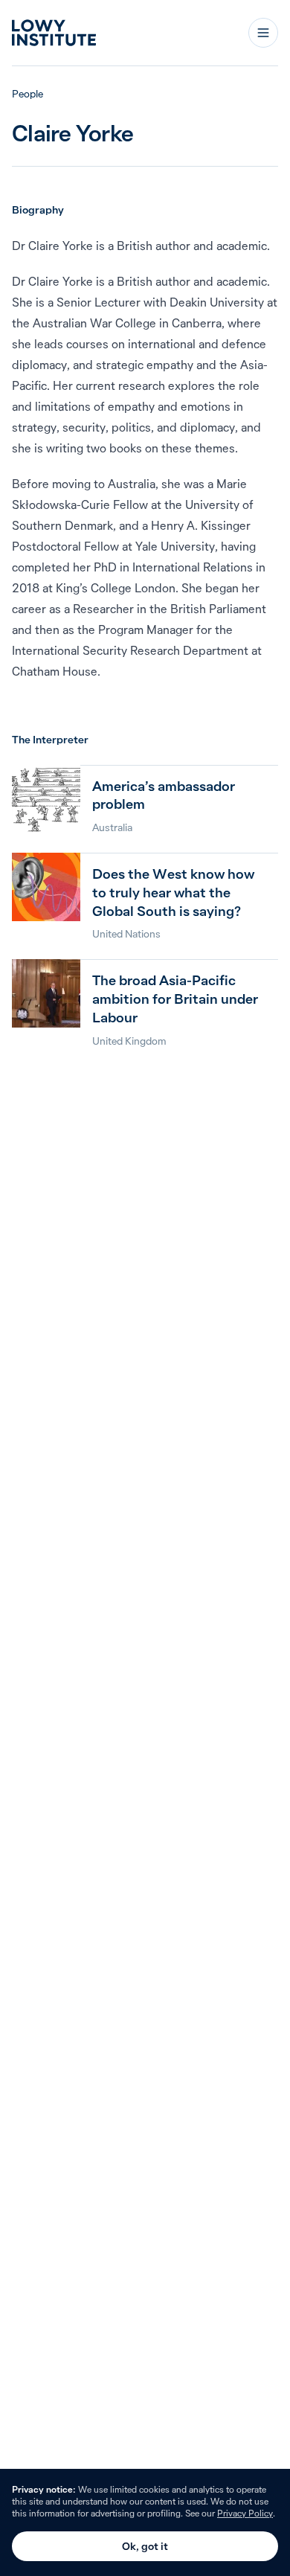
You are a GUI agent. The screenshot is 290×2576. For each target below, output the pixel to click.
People (28, 94)
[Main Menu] (263, 33)
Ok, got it (145, 2546)
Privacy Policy (245, 2513)
